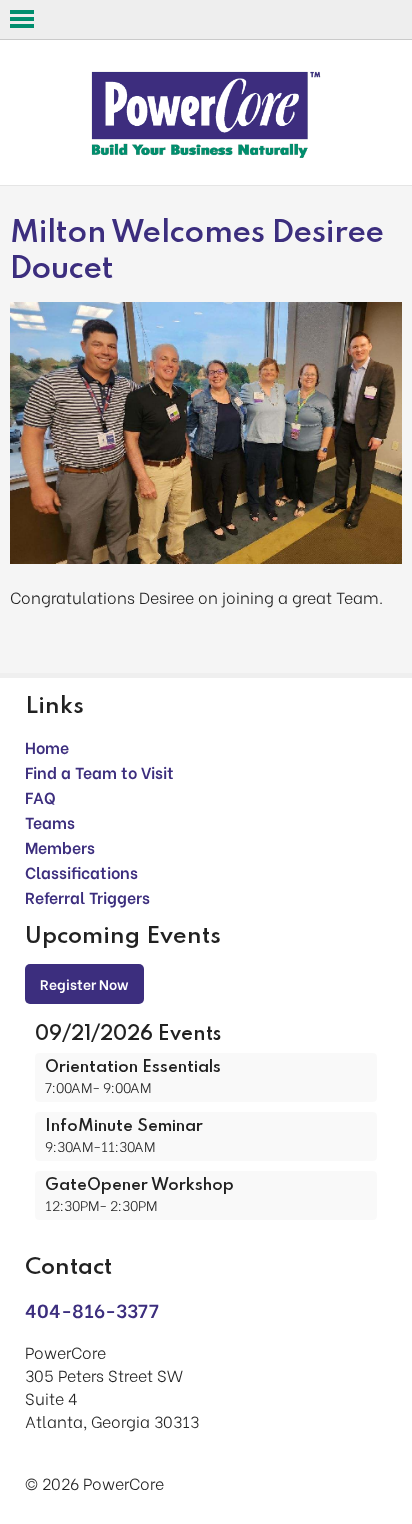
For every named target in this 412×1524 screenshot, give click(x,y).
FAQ (40, 796)
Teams (50, 821)
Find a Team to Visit (99, 771)
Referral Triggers (87, 896)
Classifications (81, 871)
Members (60, 846)
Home (47, 746)
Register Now (84, 983)
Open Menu (22, 19)
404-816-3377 (92, 1309)
